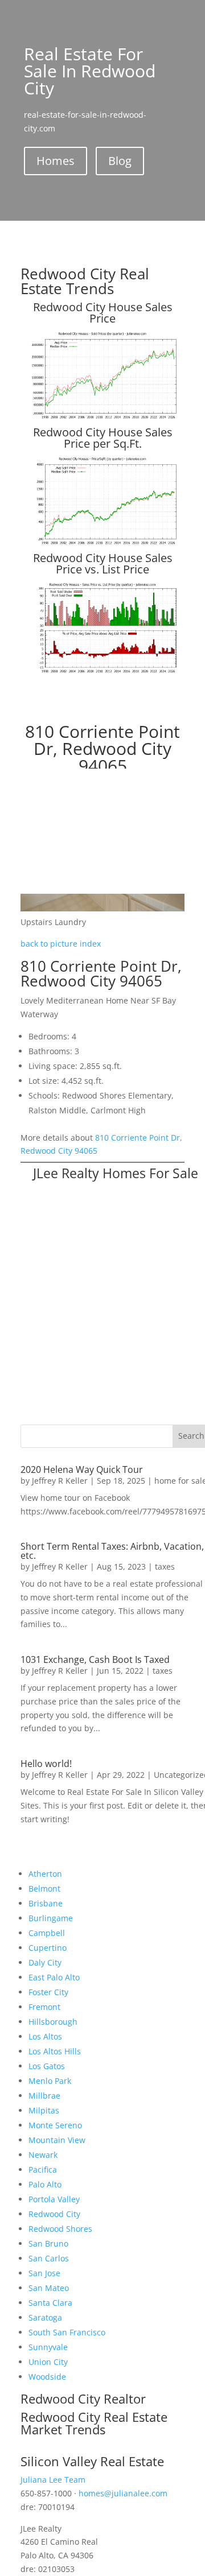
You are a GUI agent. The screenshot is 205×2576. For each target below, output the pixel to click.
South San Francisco (67, 2332)
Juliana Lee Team (53, 2480)
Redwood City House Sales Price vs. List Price (103, 563)
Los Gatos (47, 2066)
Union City (48, 2362)
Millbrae (44, 2096)
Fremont (44, 2007)
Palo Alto (45, 2184)
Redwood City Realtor (83, 2399)
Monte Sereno (55, 2125)
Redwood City (54, 2214)
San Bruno (48, 2243)
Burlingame (51, 1918)
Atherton (45, 1874)
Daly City (45, 1962)
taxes (165, 1566)
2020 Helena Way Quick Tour (82, 1469)
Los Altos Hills (55, 2051)
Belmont (44, 1888)
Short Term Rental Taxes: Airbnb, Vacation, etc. (112, 1551)
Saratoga (45, 2317)
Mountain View (57, 2140)
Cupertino (48, 1948)
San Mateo (49, 2288)
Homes (56, 161)
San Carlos (49, 2258)
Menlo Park (50, 2081)
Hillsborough (53, 2022)
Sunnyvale (48, 2347)
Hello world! (46, 1764)
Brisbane (46, 1903)
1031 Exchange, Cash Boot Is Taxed (95, 1659)
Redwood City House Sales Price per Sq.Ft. (103, 438)
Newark (43, 2155)
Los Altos (45, 2036)
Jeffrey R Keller (60, 1481)
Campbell (47, 1933)
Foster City (48, 1992)
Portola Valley (54, 2199)
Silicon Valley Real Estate (92, 2461)
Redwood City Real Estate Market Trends (94, 2423)
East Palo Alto (54, 1977)
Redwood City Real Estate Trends (85, 281)
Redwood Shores (60, 2229)
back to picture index (61, 944)
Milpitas (44, 2110)
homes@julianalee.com (123, 2493)
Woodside (47, 2377)
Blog (120, 161)
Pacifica (43, 2170)
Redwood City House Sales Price (103, 313)
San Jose (44, 2273)
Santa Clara (50, 2303)
